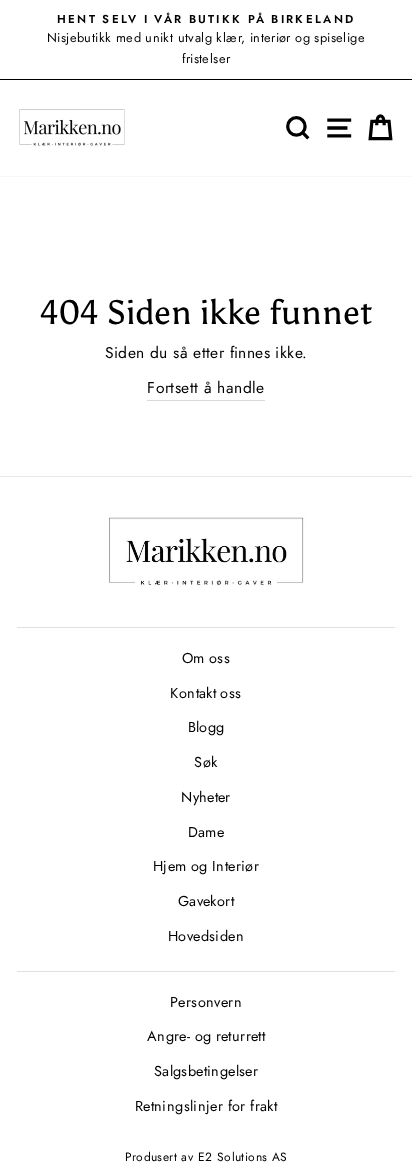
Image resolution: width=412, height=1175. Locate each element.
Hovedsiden (206, 936)
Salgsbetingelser (206, 1071)
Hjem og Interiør (206, 866)
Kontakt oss (205, 693)
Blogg (206, 727)
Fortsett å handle (206, 387)
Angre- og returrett (206, 1036)
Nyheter (206, 797)
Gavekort (206, 901)
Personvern (206, 1002)
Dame (206, 832)
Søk (205, 762)
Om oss (206, 658)
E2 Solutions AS (243, 1157)
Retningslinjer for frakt (206, 1106)
